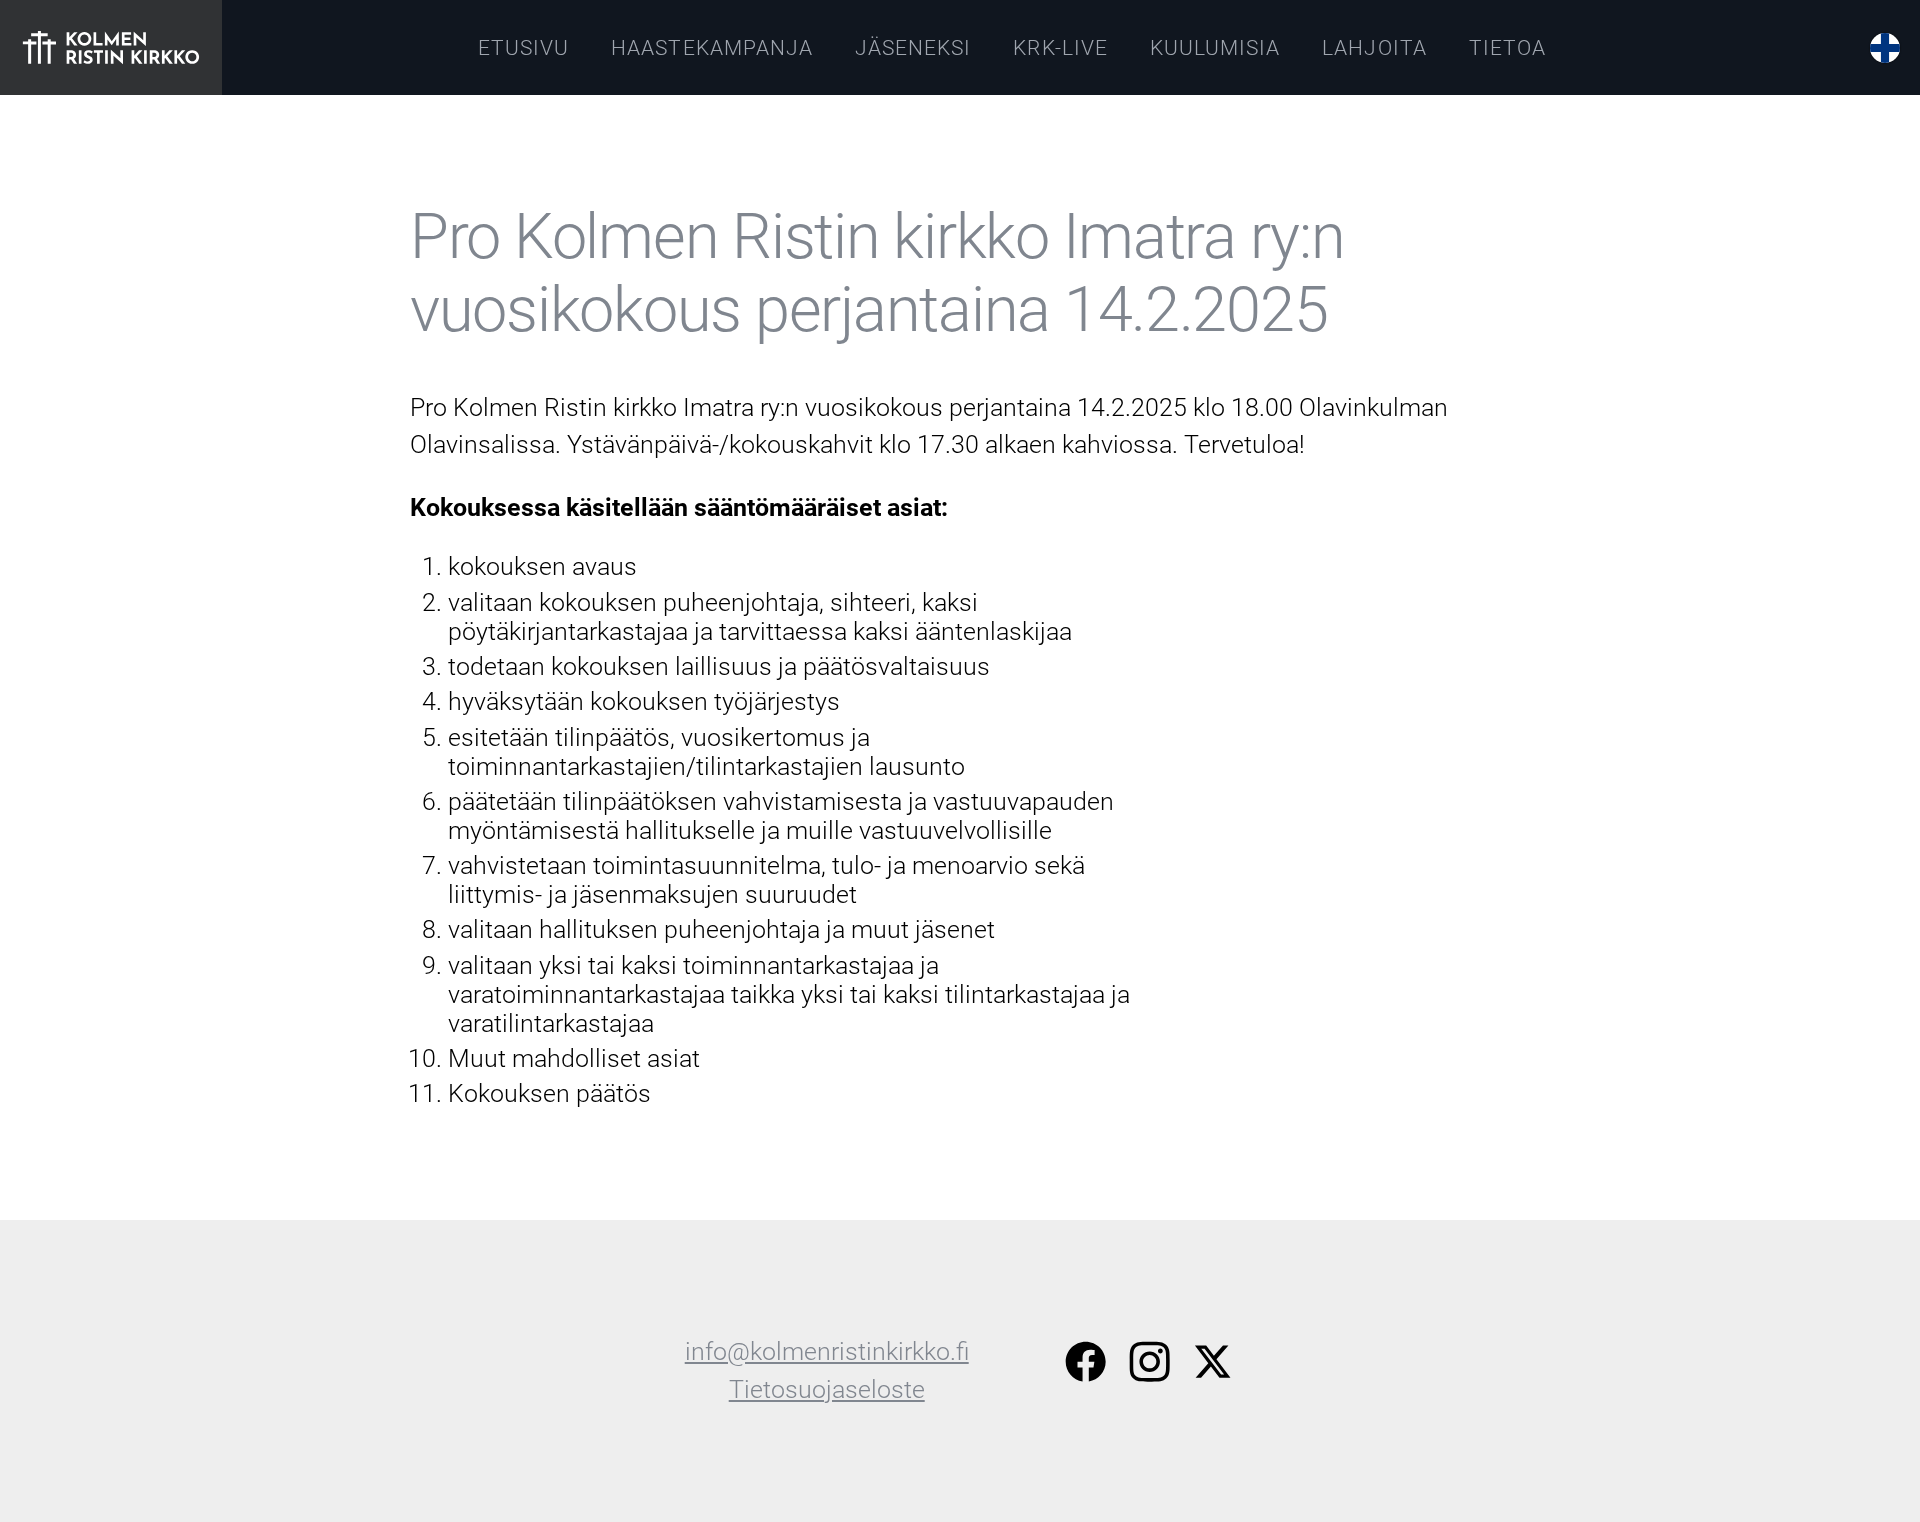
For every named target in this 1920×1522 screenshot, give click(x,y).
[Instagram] (1149, 1367)
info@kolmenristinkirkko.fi (827, 1351)
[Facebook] (1085, 1367)
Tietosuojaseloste (827, 1389)
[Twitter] (1212, 1367)
